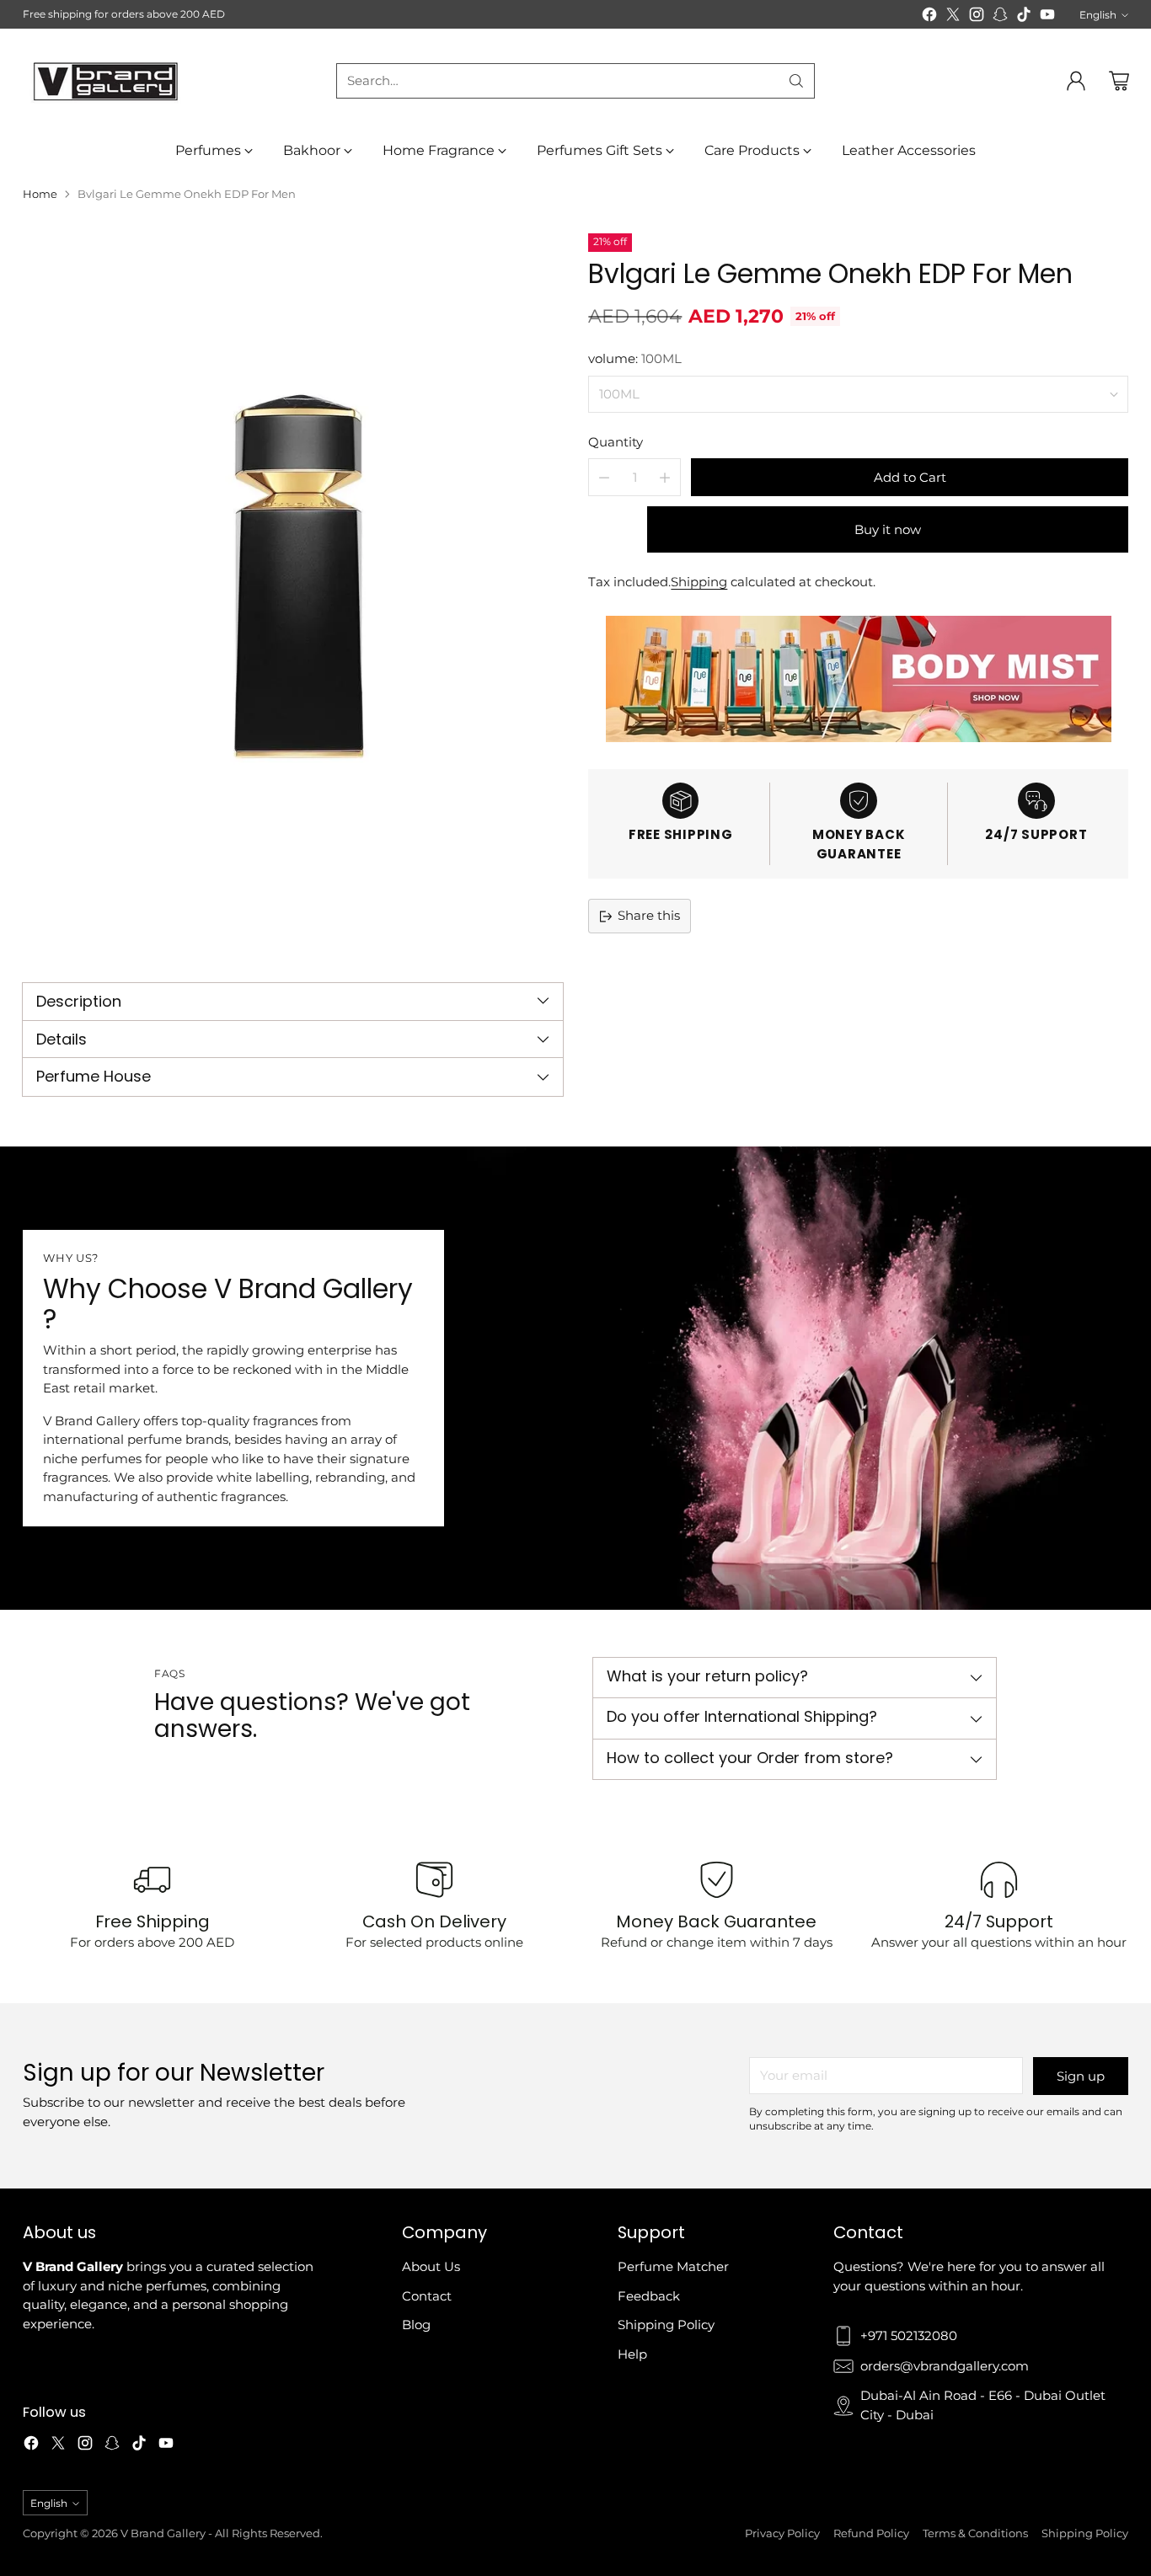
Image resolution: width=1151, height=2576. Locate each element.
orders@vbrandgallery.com (945, 2366)
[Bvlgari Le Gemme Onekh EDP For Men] (292, 593)
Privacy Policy (782, 2533)
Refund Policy (871, 2533)
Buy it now (888, 529)
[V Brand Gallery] (107, 80)
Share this (649, 915)
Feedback (649, 2296)
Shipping (699, 582)
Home (40, 194)
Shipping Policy (666, 2325)
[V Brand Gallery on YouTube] (1047, 17)
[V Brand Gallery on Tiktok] (1024, 17)
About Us (431, 2266)
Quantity (616, 442)
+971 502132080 (909, 2336)
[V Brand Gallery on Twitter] (953, 17)
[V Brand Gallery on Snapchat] (1000, 17)
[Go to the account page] (1076, 81)
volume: (635, 358)
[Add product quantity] (665, 477)
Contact (427, 2296)
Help (632, 2354)
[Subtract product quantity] (604, 477)
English (1098, 15)
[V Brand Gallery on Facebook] (929, 17)
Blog (416, 2325)
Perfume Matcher (673, 2266)
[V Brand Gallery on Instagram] (977, 17)
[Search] (796, 81)
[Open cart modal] (1119, 81)
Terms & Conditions (975, 2533)
